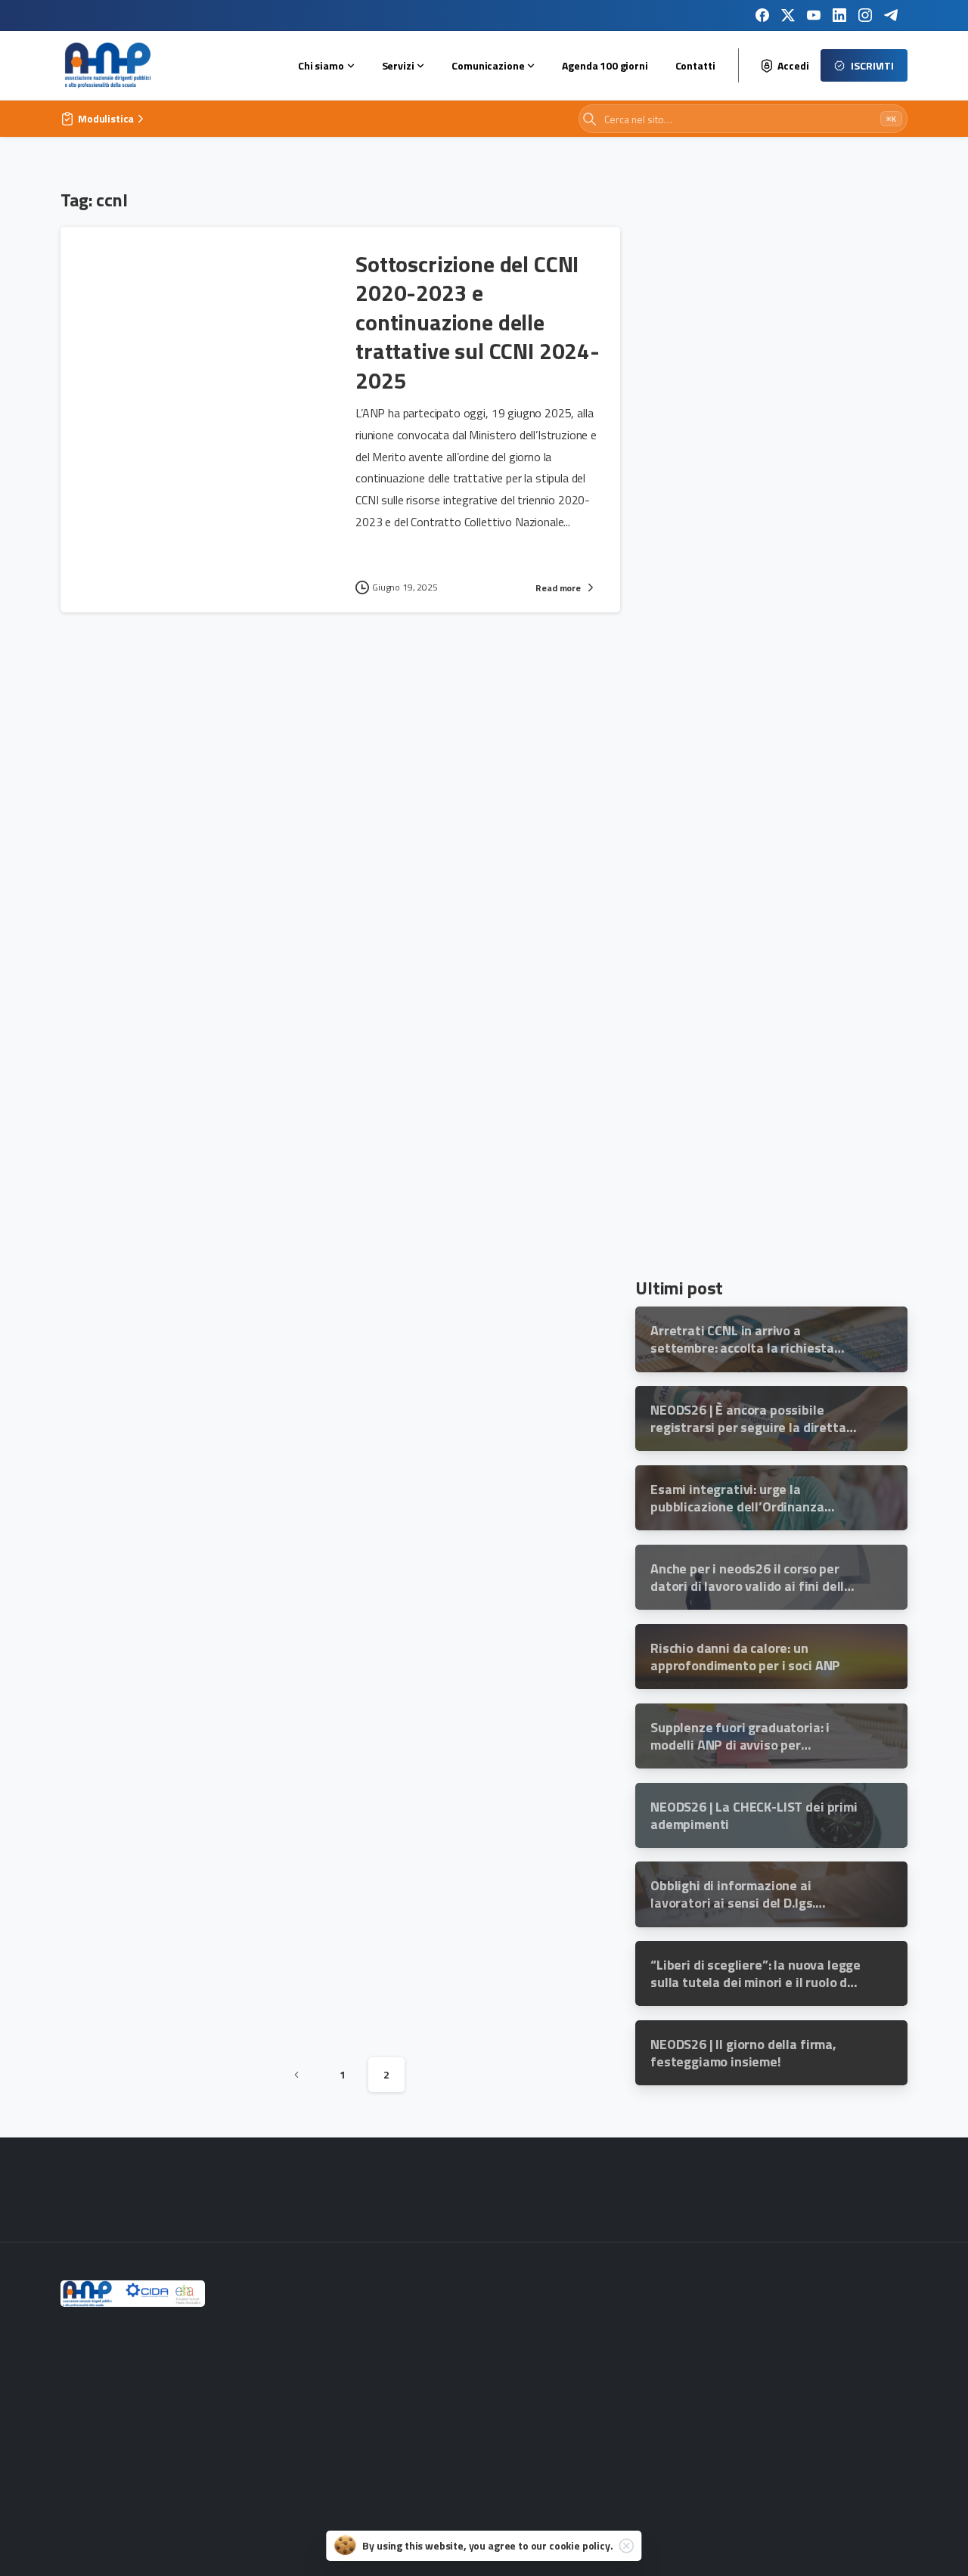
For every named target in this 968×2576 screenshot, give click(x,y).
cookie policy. (581, 2545)
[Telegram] (891, 15)
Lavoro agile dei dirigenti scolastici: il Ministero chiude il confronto (476, 730)
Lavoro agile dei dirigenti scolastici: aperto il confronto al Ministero (476, 1875)
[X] (788, 15)
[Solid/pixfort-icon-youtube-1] (738, 2193)
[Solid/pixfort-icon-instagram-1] (641, 2193)
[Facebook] (762, 15)
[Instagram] (865, 15)
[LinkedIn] (839, 15)
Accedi (793, 66)
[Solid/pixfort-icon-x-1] (690, 2193)
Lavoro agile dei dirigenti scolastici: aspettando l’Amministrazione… (476, 1518)
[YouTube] (814, 15)
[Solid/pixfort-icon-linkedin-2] (786, 2193)
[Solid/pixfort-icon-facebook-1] (593, 2193)
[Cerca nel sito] (589, 119)
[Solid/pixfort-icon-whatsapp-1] (883, 2193)
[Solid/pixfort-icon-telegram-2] (835, 2193)
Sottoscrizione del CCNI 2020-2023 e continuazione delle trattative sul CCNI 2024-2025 (478, 322)
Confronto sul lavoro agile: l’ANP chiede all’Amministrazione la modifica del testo (465, 1124)
